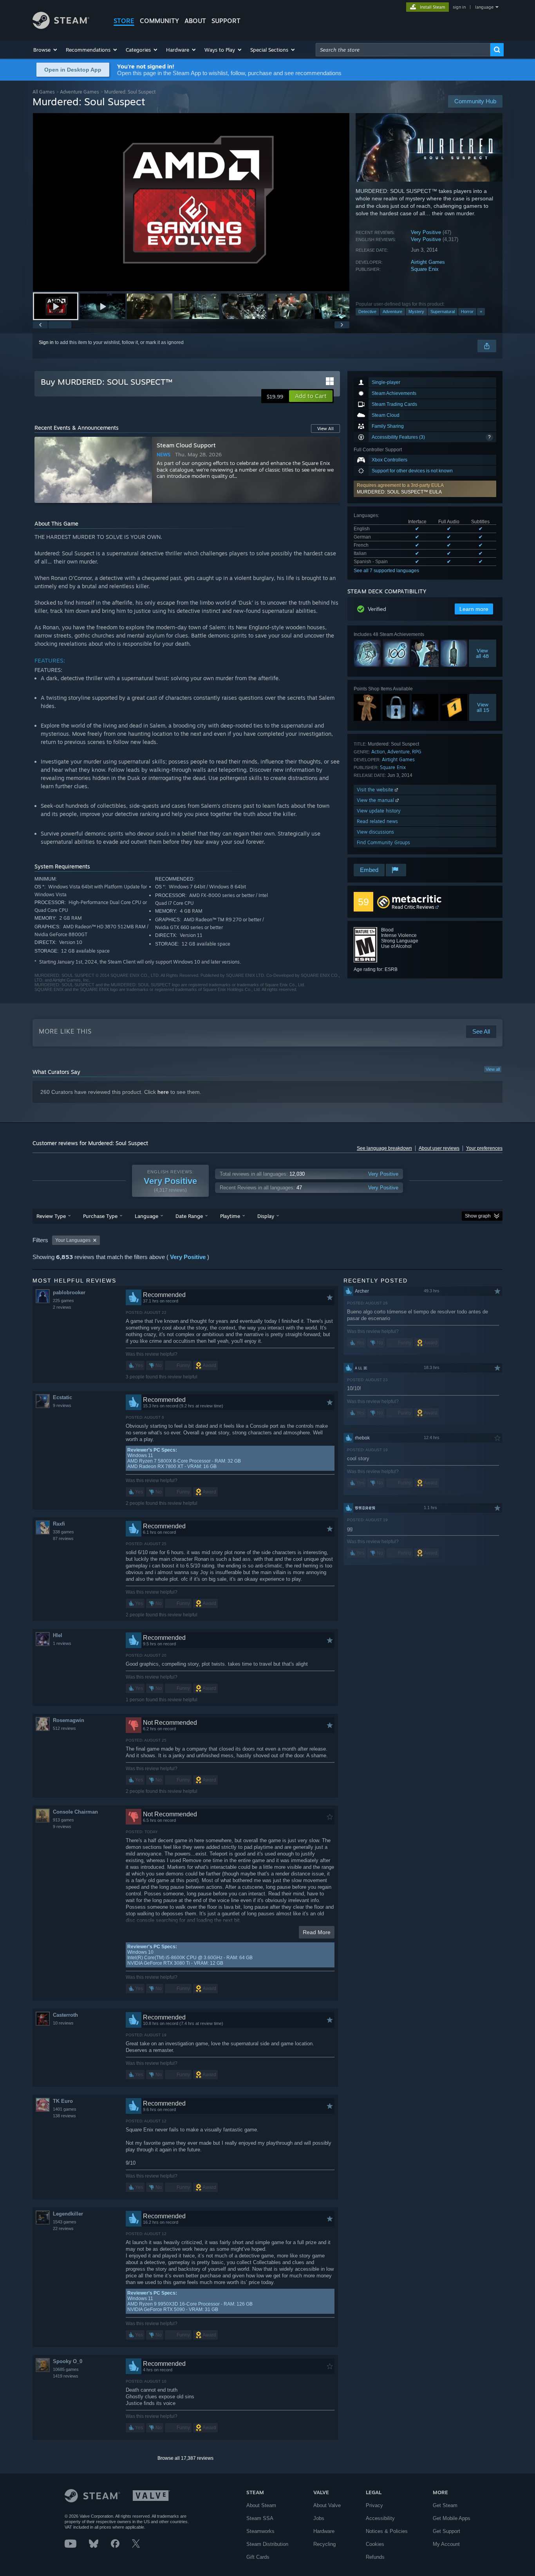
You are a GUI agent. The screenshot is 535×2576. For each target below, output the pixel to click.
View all (493, 1069)
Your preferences (484, 1148)
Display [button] (266, 1216)
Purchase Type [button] (100, 1216)
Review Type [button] (51, 1216)
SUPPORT (226, 21)
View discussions (375, 832)
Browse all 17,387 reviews (185, 2458)
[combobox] (403, 50)
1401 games (65, 2109)
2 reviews (62, 1307)
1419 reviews (66, 2376)
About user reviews (439, 1148)
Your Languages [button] (73, 1240)
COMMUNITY (159, 21)
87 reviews (63, 1538)
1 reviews (62, 1643)
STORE (124, 21)
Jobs (319, 2518)
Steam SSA (260, 2518)
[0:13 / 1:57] (191, 202)
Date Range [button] (189, 1216)
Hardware (324, 2531)
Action (378, 752)
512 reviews (64, 1728)
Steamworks (260, 2531)
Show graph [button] (478, 1216)
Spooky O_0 (68, 2361)
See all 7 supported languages (386, 571)
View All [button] (325, 429)
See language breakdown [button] (384, 1148)
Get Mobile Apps (452, 2518)
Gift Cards (258, 2557)
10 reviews (63, 2023)
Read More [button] (317, 1932)
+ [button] (481, 312)
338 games (63, 1532)
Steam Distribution (267, 2544)
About (195, 21)
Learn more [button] (474, 609)
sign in (459, 7)
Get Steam (445, 2505)
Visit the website (376, 790)
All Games (44, 92)
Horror (467, 312)
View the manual (376, 800)
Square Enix (425, 269)
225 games (63, 1301)
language (484, 7)
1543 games (65, 2222)
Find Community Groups (383, 842)
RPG (417, 752)
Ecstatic (62, 1397)
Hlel (58, 1635)
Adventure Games (80, 92)
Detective (367, 312)
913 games (63, 1820)
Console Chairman (75, 1812)
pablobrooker (69, 1293)
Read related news (377, 821)
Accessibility (380, 2518)
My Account (446, 2544)
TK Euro (63, 2101)
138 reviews (64, 2116)
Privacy (374, 2505)
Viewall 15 (483, 707)
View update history (379, 811)
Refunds (375, 2557)
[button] (46, 50)
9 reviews (62, 1405)
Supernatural (443, 312)
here (163, 1092)
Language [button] (146, 1216)
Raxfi (59, 1524)
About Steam (261, 2505)
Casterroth (65, 2015)
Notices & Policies (387, 2531)
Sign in (46, 342)
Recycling (324, 2544)
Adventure (392, 312)
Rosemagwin (69, 1720)
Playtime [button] (230, 1216)
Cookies (375, 2544)
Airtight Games (428, 262)
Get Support (446, 2531)
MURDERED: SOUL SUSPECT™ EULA (399, 492)
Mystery (416, 312)
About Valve (327, 2505)
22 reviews (63, 2228)
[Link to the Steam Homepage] (61, 27)
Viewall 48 (483, 653)
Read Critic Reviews (413, 907)
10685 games (66, 2369)
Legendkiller (68, 2214)
